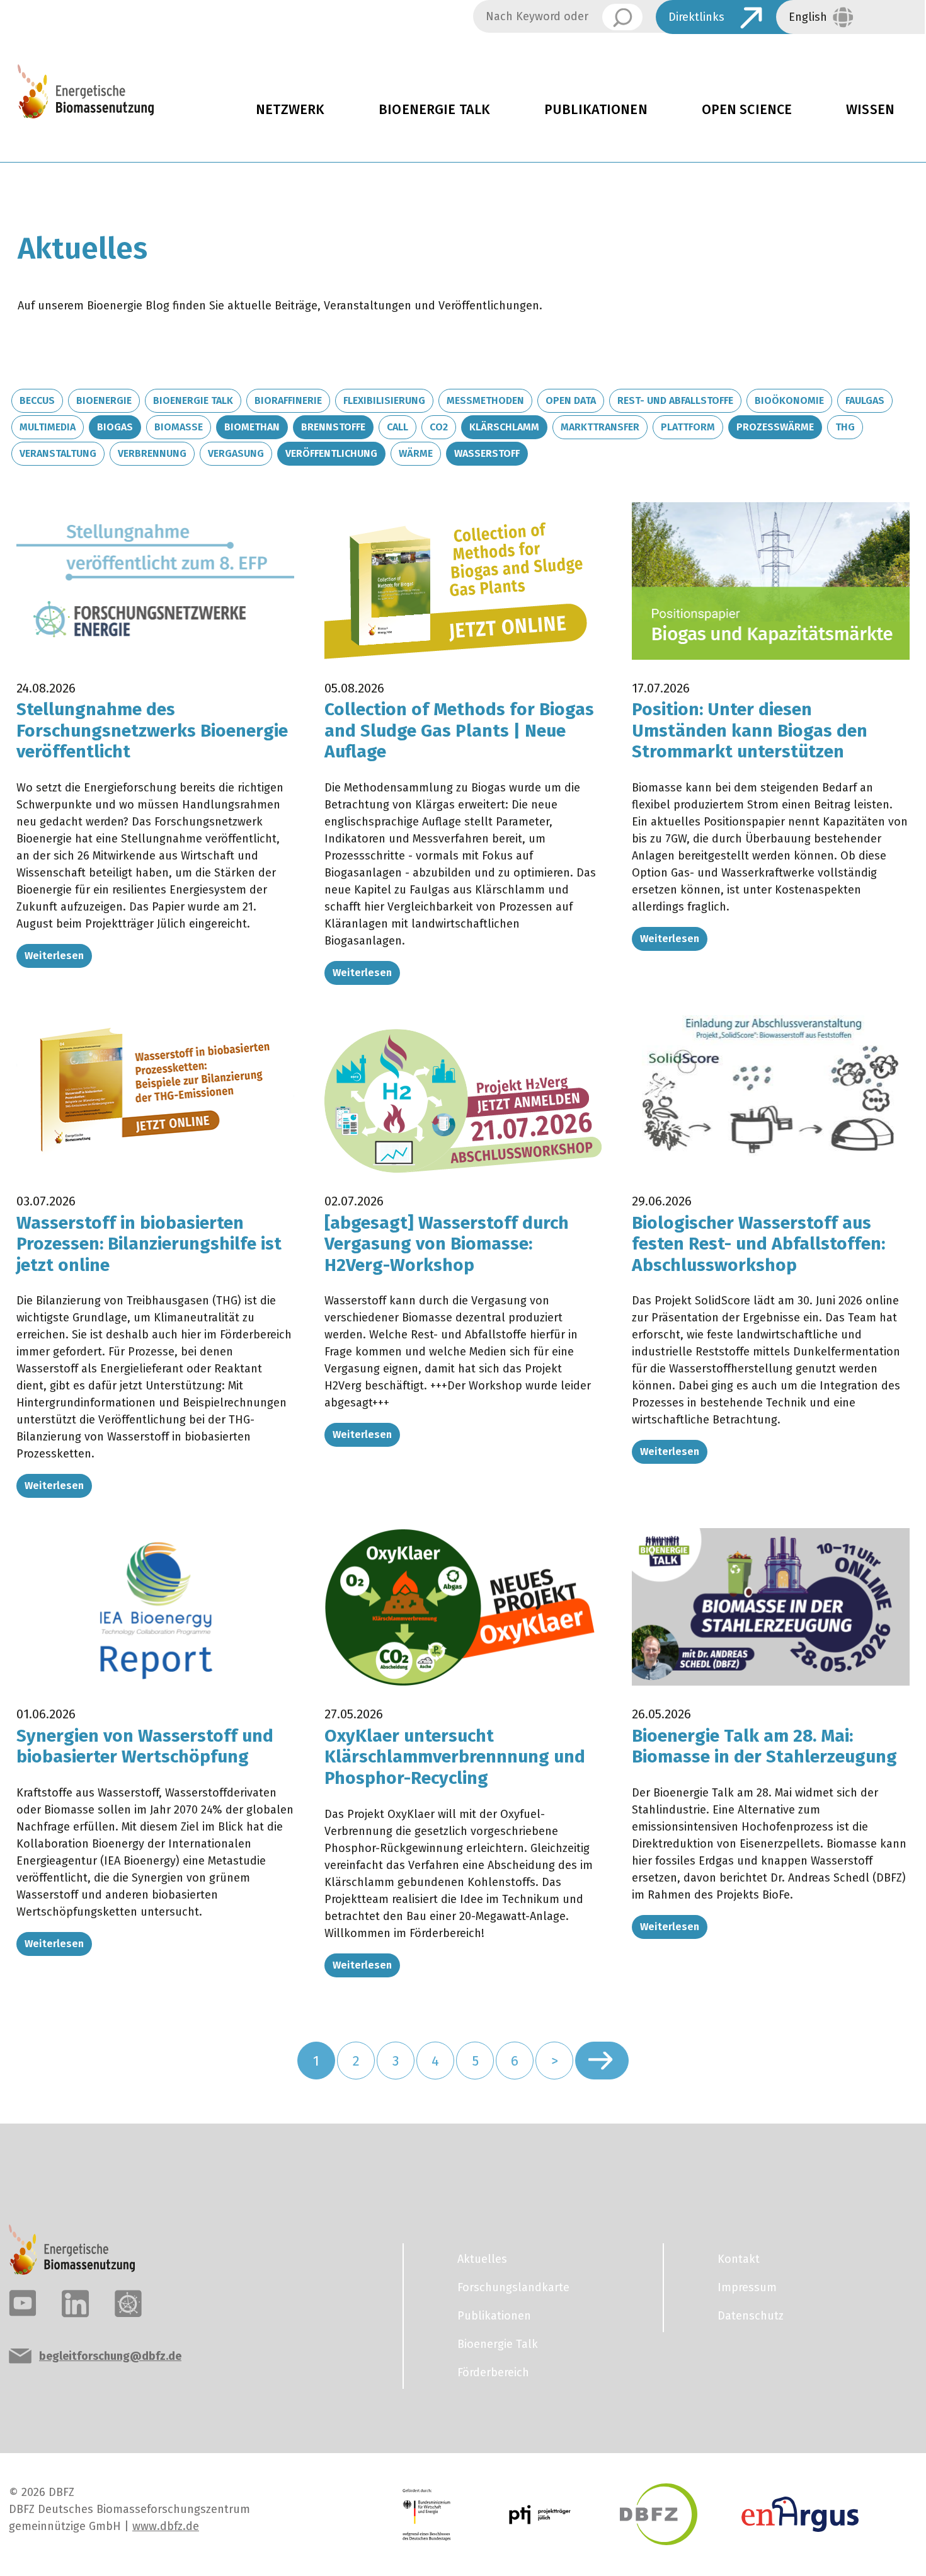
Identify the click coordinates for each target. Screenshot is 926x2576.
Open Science (747, 110)
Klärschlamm (504, 427)
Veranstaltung (58, 453)
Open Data (571, 400)
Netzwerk (290, 110)
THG (845, 427)
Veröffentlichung (331, 453)
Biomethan (252, 427)
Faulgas (865, 400)
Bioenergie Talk (434, 110)
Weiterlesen (54, 956)
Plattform (688, 427)
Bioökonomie (789, 400)
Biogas (115, 427)
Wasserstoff (487, 453)
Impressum (747, 2287)
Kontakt (739, 2259)
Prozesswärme (775, 427)
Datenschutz (751, 2316)
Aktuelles (482, 2259)
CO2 (439, 427)
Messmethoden (485, 400)
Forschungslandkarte (513, 2287)
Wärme (416, 453)
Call (397, 427)
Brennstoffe (333, 427)
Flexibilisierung (384, 400)
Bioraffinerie (288, 400)
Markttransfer (600, 427)
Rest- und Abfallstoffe (675, 400)
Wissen (870, 110)
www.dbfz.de (166, 2526)
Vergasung (236, 453)
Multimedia (48, 427)
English (808, 17)
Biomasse (179, 427)
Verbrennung (152, 453)
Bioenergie (104, 400)
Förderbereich (493, 2372)
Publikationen (596, 110)
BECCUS (37, 400)
